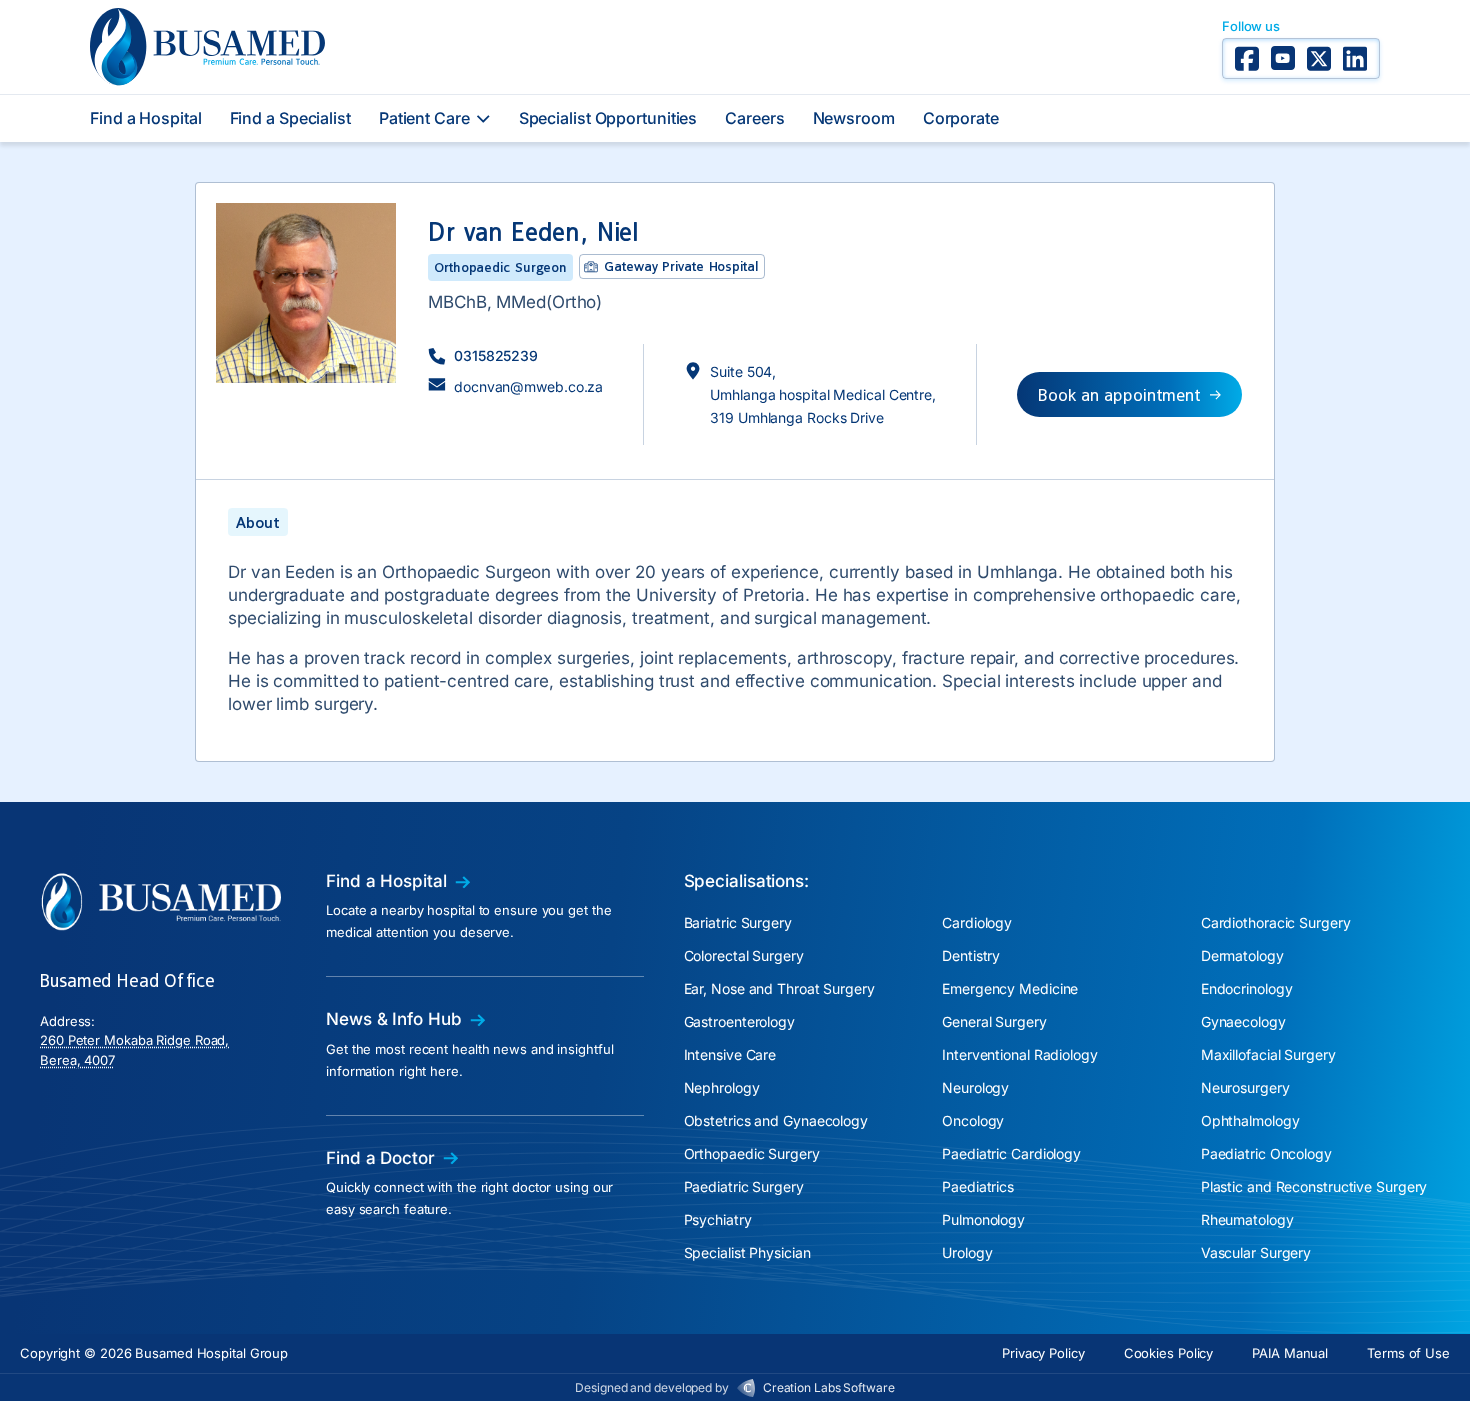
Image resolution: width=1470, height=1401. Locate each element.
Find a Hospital (146, 118)
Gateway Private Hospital (681, 266)
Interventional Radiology (1020, 1054)
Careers (754, 118)
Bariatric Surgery (738, 922)
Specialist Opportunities (608, 118)
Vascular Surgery (1256, 1252)
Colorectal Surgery (744, 955)
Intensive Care (730, 1054)
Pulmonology (983, 1219)
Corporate (961, 118)
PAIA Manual (1290, 1353)
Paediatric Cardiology (1011, 1153)
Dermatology (1242, 955)
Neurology (975, 1087)
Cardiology (977, 922)
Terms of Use (1408, 1353)
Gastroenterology (739, 1021)
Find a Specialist (290, 118)
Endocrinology (1247, 988)
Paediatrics (978, 1186)
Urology (967, 1252)
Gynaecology (1243, 1021)
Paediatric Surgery (744, 1186)
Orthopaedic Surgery (752, 1153)
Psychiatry (718, 1219)
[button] (483, 355)
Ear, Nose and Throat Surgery (779, 988)
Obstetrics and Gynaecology (776, 1120)
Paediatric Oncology (1266, 1153)
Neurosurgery (1245, 1087)
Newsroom (854, 118)
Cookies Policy (1169, 1353)
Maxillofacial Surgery (1268, 1054)
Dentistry (971, 955)
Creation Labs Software (829, 1387)
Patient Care (424, 118)
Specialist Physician (747, 1252)
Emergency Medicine (1010, 988)
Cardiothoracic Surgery (1276, 922)
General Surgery (994, 1021)
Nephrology (722, 1087)
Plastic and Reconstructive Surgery (1314, 1186)
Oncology (973, 1120)
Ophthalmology (1250, 1120)
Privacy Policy (1043, 1353)
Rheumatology (1247, 1219)
